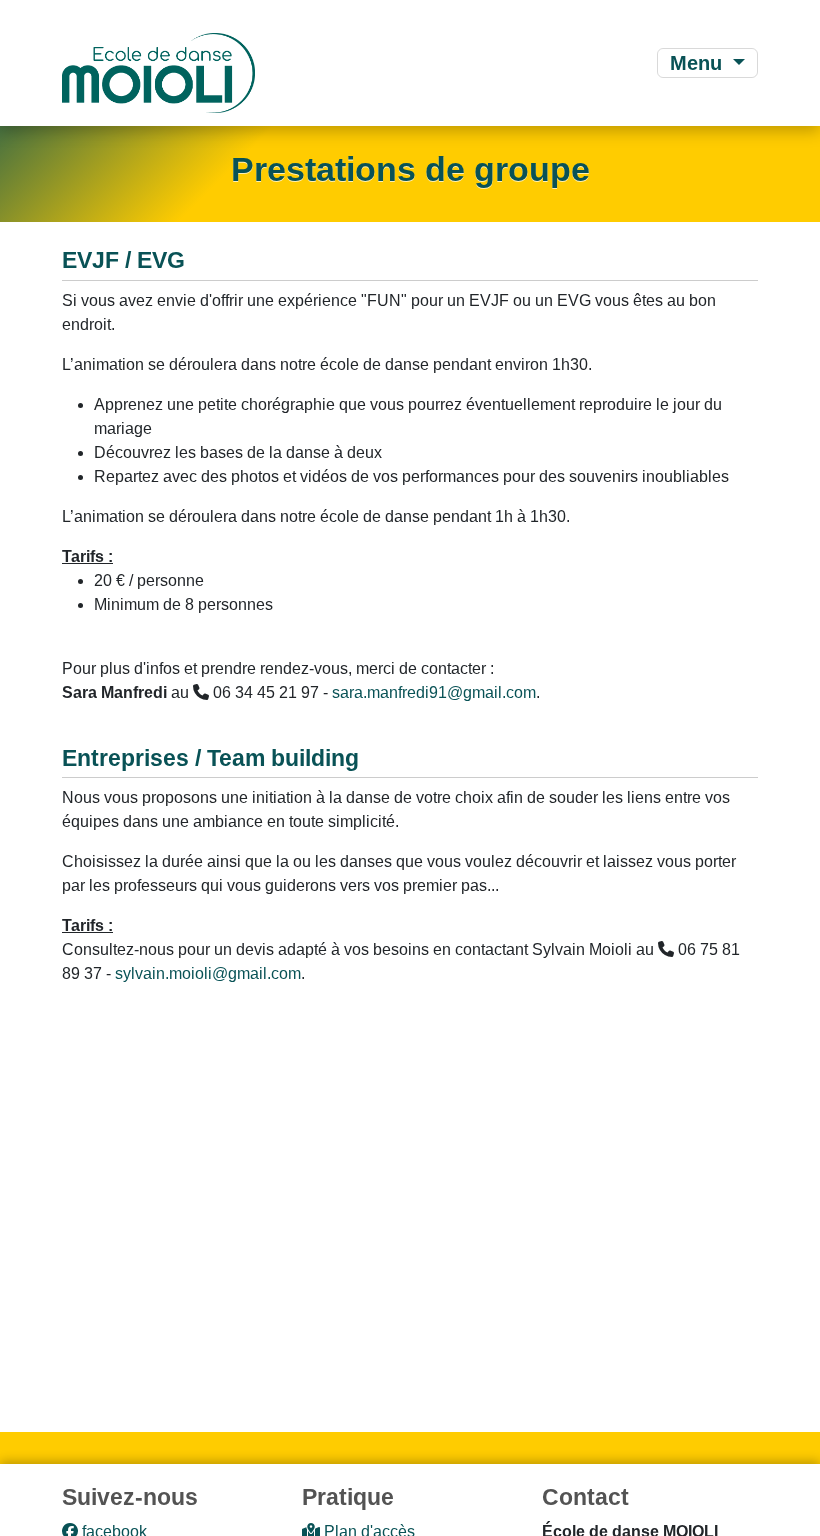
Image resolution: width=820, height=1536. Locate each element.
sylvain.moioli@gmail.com (208, 973)
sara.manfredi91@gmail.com (434, 692)
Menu (699, 63)
